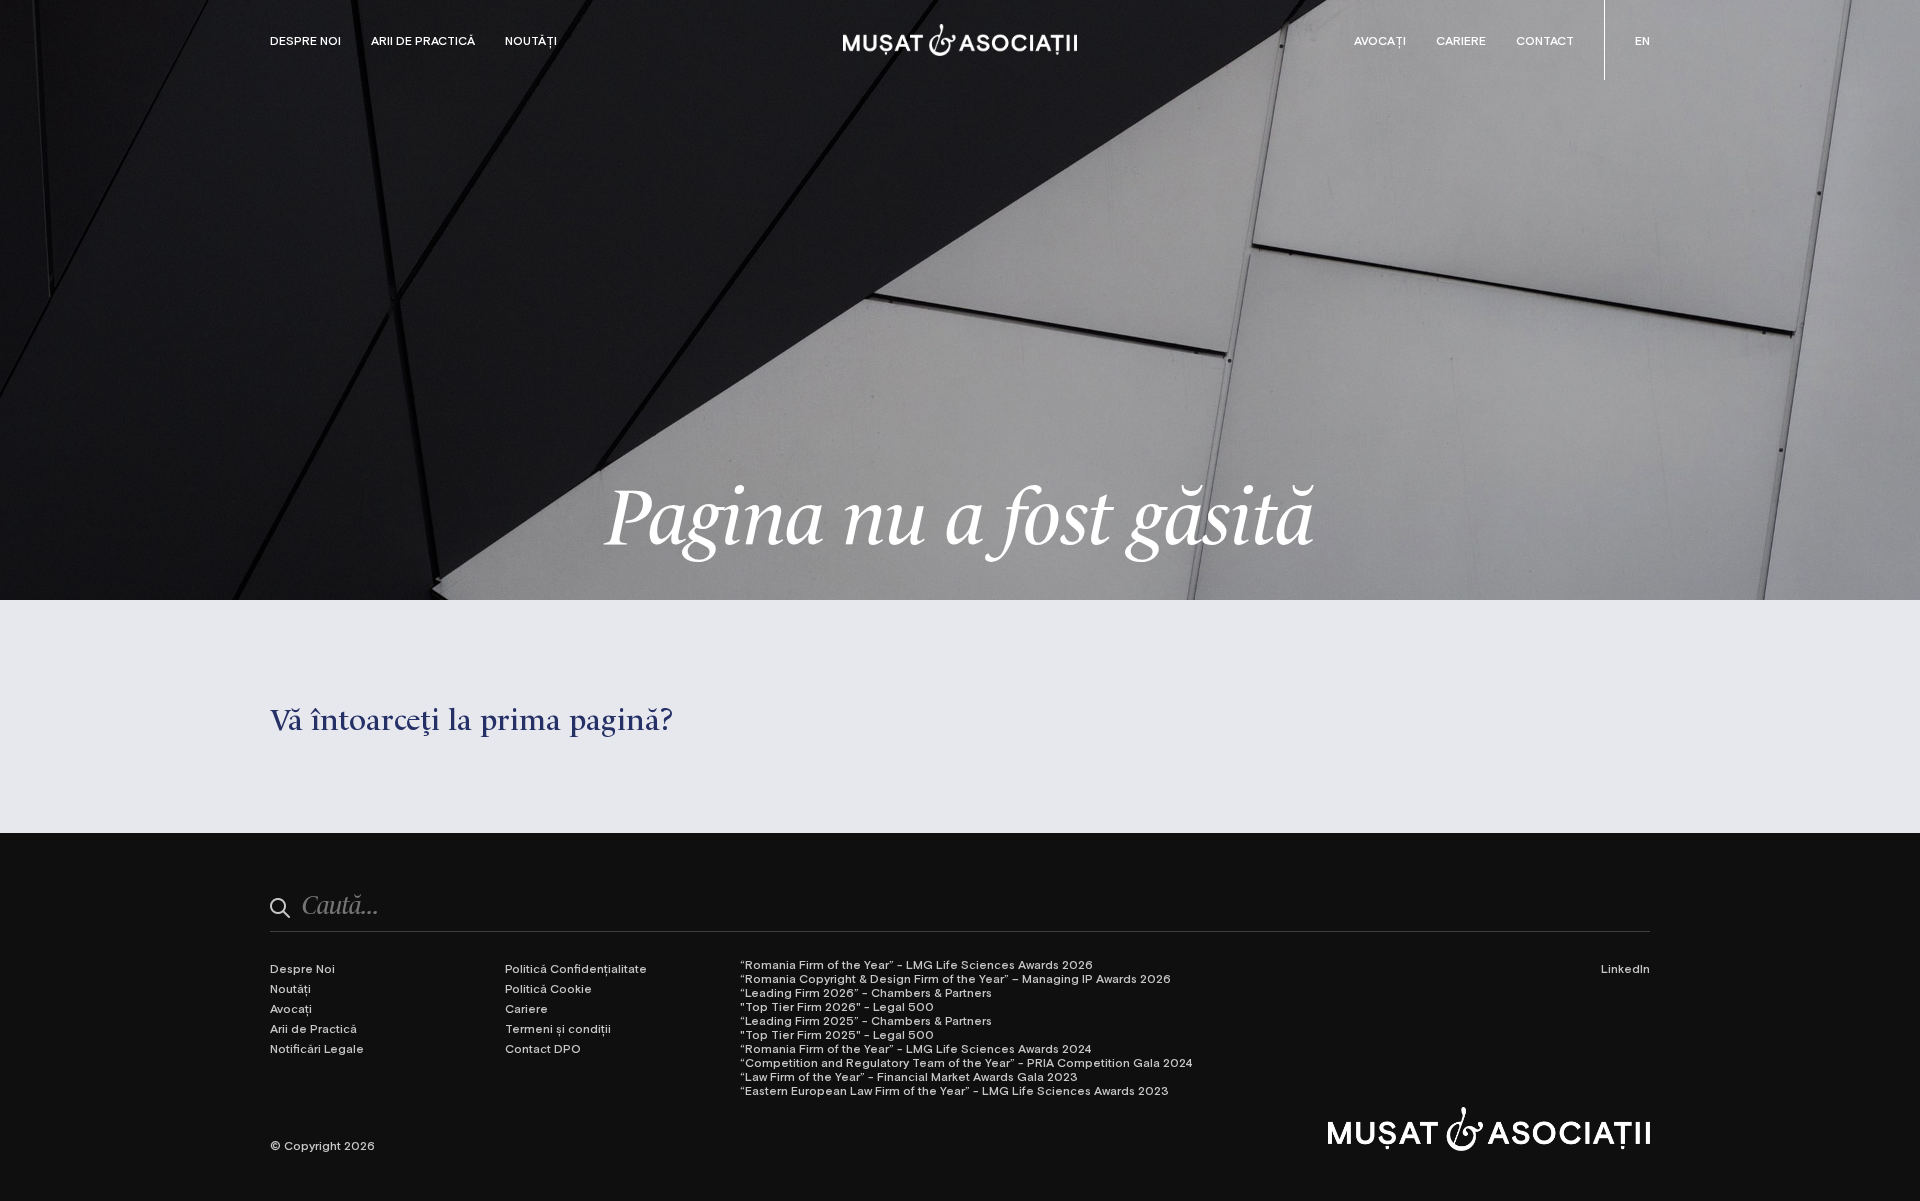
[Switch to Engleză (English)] (1642, 40)
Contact (1545, 40)
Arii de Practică (423, 40)
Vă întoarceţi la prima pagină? (472, 716)
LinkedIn (1625, 968)
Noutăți (531, 40)
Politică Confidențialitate (576, 968)
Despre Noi (305, 40)
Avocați (1380, 40)
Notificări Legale (317, 1048)
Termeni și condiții (558, 1028)
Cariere (1461, 40)
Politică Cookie (548, 988)
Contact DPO (543, 1048)
